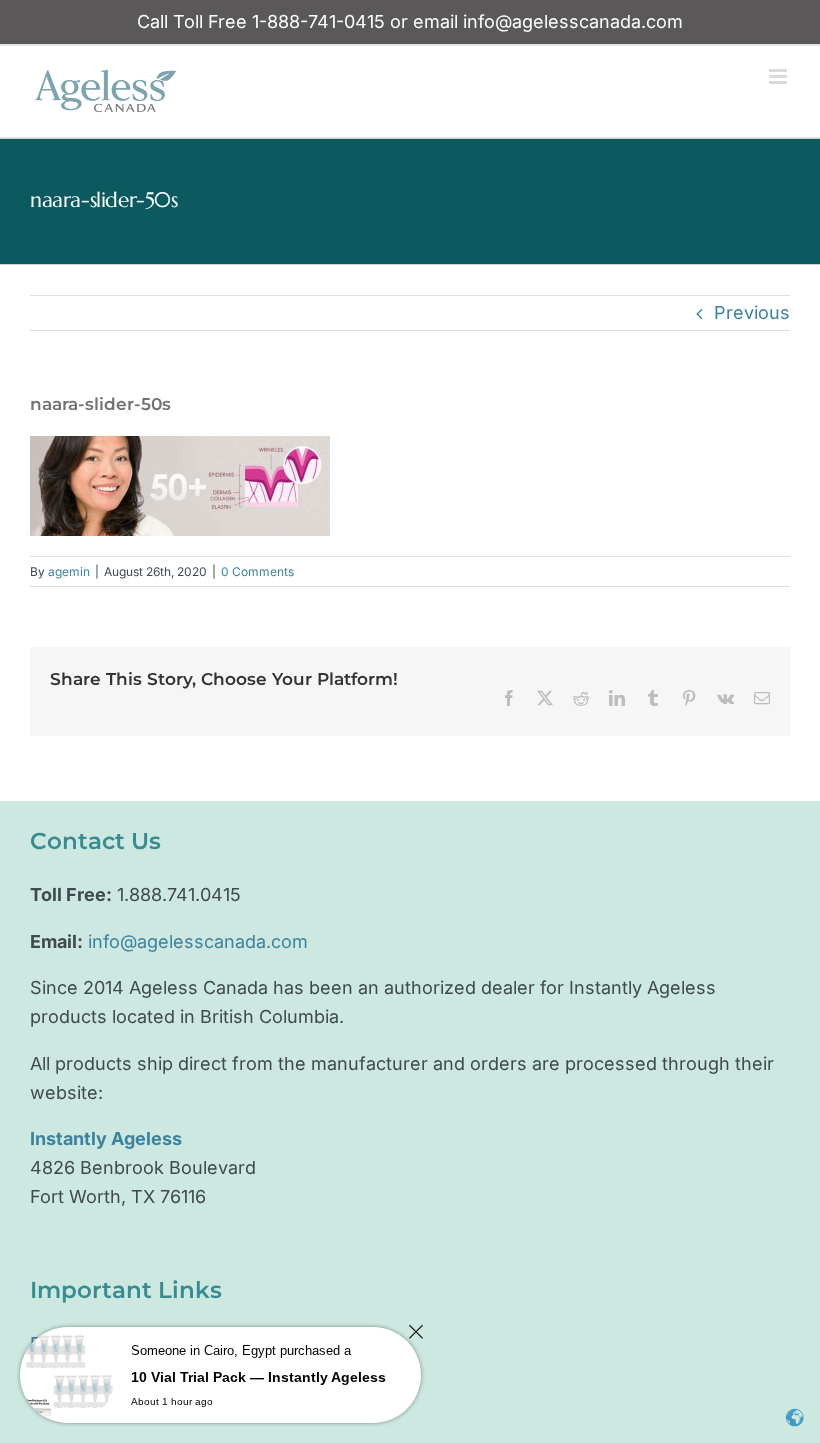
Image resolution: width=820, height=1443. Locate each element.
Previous (752, 312)
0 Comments (257, 571)
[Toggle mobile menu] (779, 76)
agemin (69, 571)
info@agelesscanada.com (573, 21)
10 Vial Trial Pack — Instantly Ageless (258, 1377)
